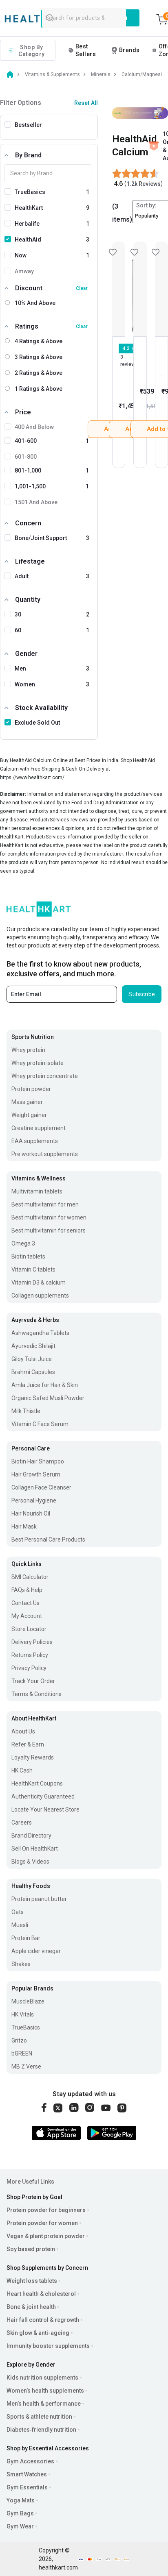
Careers (22, 1823)
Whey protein (28, 1050)
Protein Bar (26, 1938)
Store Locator (29, 1629)
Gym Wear (20, 2526)
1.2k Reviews (144, 184)
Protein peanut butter (39, 1899)
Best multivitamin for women (49, 1217)
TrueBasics (26, 2027)
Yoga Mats (21, 2500)
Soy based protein (31, 2249)
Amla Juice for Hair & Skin (45, 1385)
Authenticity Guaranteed (43, 1796)
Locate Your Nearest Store (45, 1810)
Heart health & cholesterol (41, 2294)
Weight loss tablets (32, 2281)
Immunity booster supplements (48, 2346)
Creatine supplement (39, 1128)
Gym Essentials (27, 2487)
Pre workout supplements (45, 1154)
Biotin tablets (28, 1256)
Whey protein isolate (38, 1063)
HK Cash (22, 1770)
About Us (23, 1731)
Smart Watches (27, 2474)
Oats (18, 1912)
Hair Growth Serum (36, 1474)
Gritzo (19, 2040)
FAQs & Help (27, 1590)
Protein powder (31, 1089)
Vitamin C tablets (33, 1269)
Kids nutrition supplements (42, 2378)
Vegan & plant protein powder (46, 2236)
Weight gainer (29, 1115)
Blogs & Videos (30, 1862)
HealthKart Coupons (37, 1783)
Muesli (20, 1925)
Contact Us (25, 1603)
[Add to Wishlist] (119, 289)
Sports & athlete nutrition (39, 2417)
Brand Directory (31, 1836)
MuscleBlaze (28, 2001)
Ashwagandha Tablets (40, 1333)
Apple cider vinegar (36, 1951)
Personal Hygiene (34, 1500)
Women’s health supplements (45, 2391)
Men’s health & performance (44, 2404)
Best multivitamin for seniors (49, 1230)
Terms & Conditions (36, 1694)
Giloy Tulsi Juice (32, 1359)
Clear (82, 288)
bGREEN (22, 2053)
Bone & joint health (31, 2307)
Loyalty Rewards (33, 1757)
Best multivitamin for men (45, 1204)
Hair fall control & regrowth (43, 2320)
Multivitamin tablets (37, 1191)
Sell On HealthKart (35, 1849)
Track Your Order (33, 1681)
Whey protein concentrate (45, 1076)
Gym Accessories (30, 2461)
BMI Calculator (30, 1577)
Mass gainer (27, 1102)
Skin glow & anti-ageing (38, 2333)
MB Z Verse (26, 2066)
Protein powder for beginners (46, 2210)
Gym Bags (20, 2513)
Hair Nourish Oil (31, 1513)
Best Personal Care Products (48, 1540)
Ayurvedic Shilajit (33, 1346)
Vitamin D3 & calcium (39, 1283)
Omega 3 (23, 1243)
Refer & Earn (28, 1744)
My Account (27, 1616)
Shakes (21, 1964)
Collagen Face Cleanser (41, 1487)
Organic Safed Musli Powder (48, 1398)
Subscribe (142, 994)
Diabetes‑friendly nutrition (41, 2430)
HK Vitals (23, 2014)
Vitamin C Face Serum (40, 1424)
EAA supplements (35, 1141)
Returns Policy (30, 1655)
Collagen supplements (40, 1296)
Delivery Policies (32, 1642)
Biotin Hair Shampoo (38, 1461)
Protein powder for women (42, 2223)
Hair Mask (24, 1526)
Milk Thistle (26, 1411)
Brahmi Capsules (33, 1372)
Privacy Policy (29, 1668)
